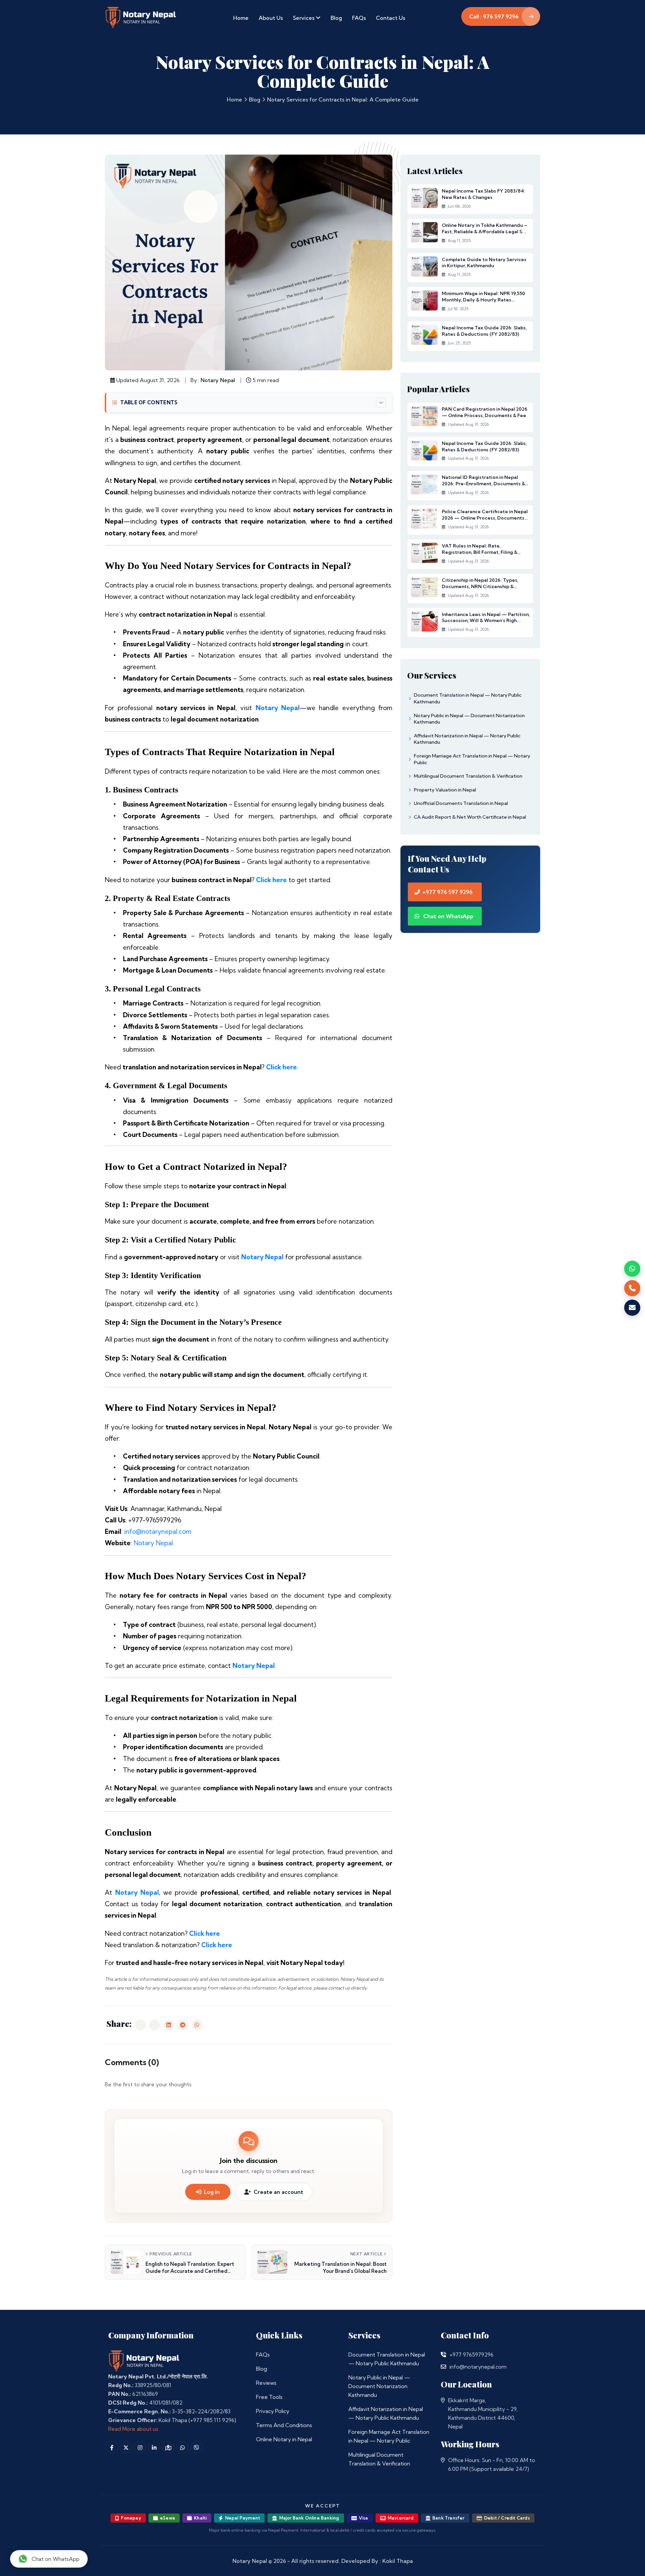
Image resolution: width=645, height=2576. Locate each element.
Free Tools (269, 2397)
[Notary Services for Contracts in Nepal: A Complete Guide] (140, 2025)
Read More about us (133, 2429)
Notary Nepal (218, 380)
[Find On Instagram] (140, 2447)
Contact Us (391, 18)
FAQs (359, 18)
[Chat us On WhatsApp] (182, 2447)
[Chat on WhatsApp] (632, 1269)
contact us (339, 1988)
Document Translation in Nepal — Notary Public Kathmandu (387, 2359)
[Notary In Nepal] (144, 2360)
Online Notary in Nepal (284, 2439)
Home (241, 18)
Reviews (266, 2383)
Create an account (278, 2192)
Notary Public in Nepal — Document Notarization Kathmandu (379, 2386)
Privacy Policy (273, 2411)
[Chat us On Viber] (197, 2447)
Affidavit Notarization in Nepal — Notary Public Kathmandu (386, 2413)
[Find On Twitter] (126, 2447)
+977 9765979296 (471, 2355)
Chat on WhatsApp (448, 916)
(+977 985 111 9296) (212, 2420)
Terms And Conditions (284, 2425)
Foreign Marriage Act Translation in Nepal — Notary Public (389, 2436)
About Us (271, 18)
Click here (271, 880)
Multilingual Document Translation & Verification (379, 2459)
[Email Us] (443, 2367)
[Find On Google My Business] (168, 2447)
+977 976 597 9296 (448, 892)
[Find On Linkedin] (154, 2447)
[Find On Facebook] (112, 2447)
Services (304, 18)
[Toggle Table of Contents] (381, 403)
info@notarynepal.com (158, 1531)
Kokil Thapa (398, 2561)
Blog (336, 18)
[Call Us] (443, 2355)
